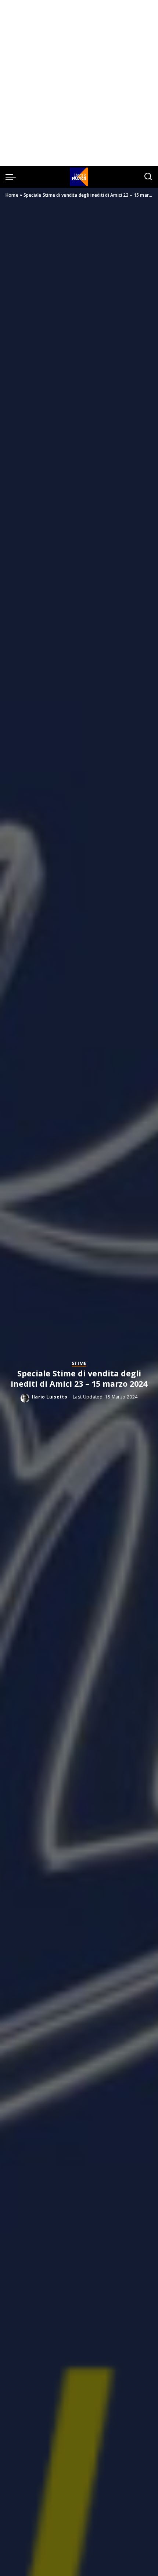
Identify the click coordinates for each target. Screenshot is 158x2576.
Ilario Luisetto (50, 1397)
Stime (79, 1364)
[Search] (148, 177)
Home (12, 195)
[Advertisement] (79, 83)
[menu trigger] (12, 177)
